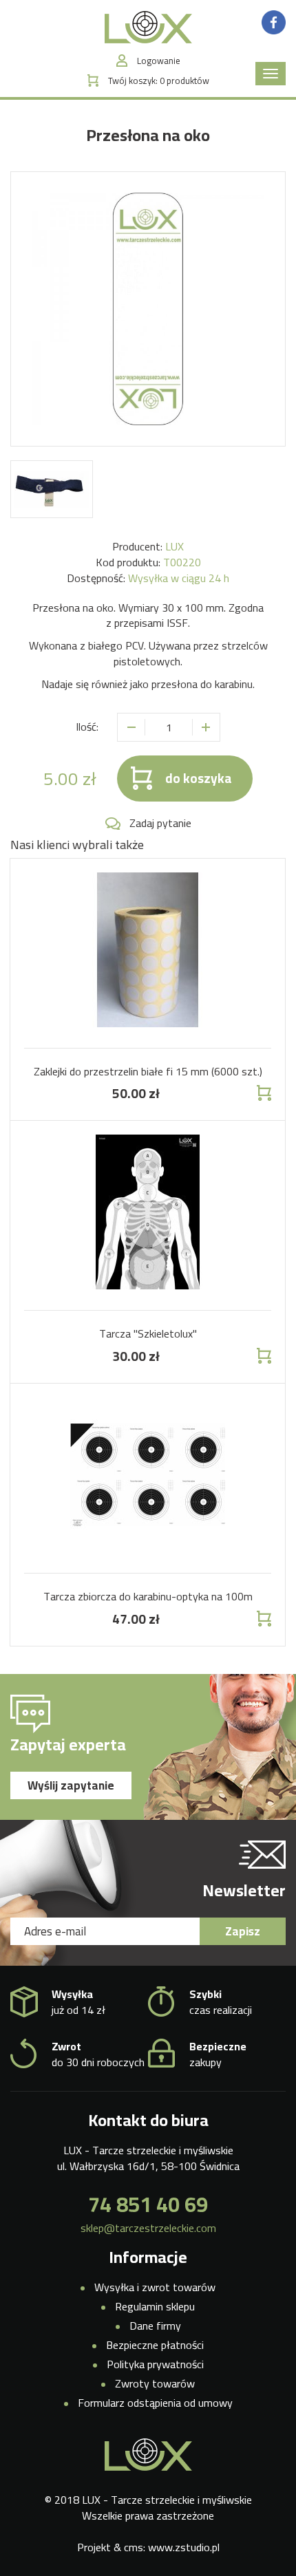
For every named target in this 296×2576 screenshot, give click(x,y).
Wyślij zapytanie (71, 1785)
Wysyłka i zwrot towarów (155, 2287)
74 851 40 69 (148, 2204)
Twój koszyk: (159, 81)
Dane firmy (155, 2326)
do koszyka (199, 778)
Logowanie (159, 61)
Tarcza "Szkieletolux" (148, 1333)
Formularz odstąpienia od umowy (155, 2403)
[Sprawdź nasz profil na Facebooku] (274, 21)
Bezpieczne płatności (155, 2345)
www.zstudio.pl (184, 2547)
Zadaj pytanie (160, 823)
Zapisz (243, 1931)
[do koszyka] (263, 1093)
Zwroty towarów (155, 2383)
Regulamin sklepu (155, 2306)
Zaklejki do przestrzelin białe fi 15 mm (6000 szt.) (148, 1071)
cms (134, 2547)
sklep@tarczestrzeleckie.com (148, 2228)
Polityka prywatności (155, 2364)
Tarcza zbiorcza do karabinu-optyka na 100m (148, 1596)
